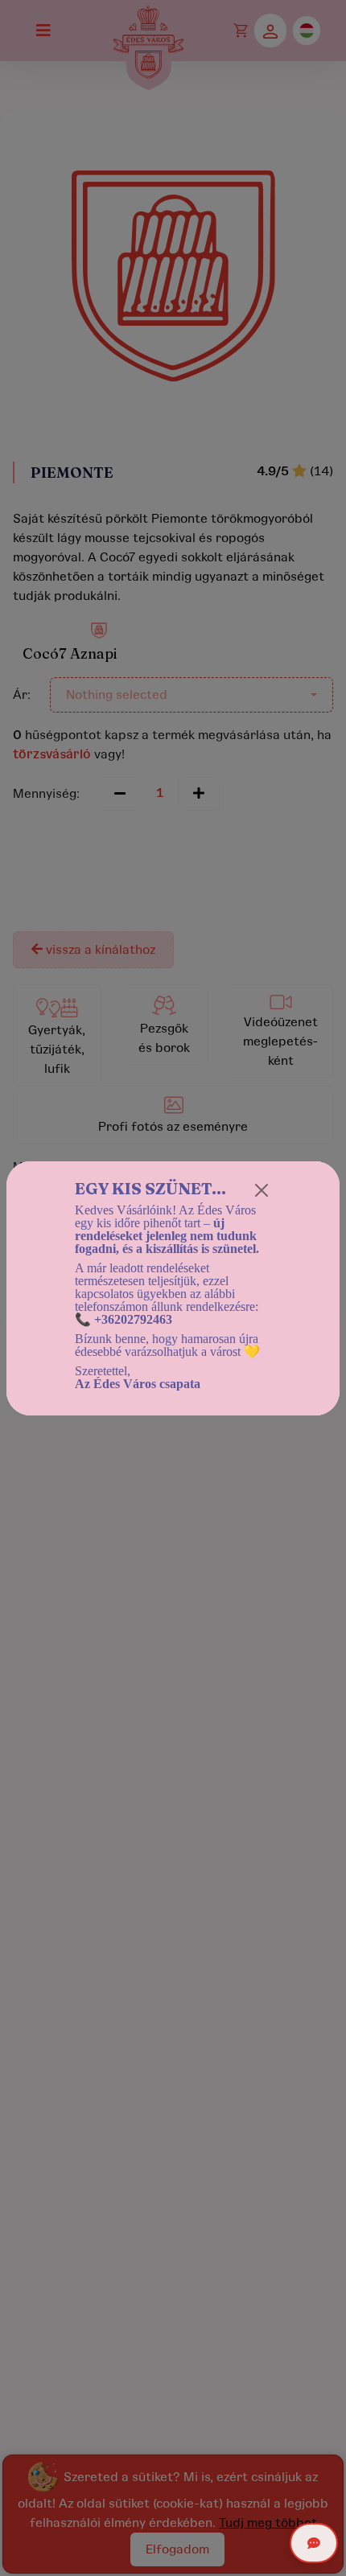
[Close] (262, 1190)
